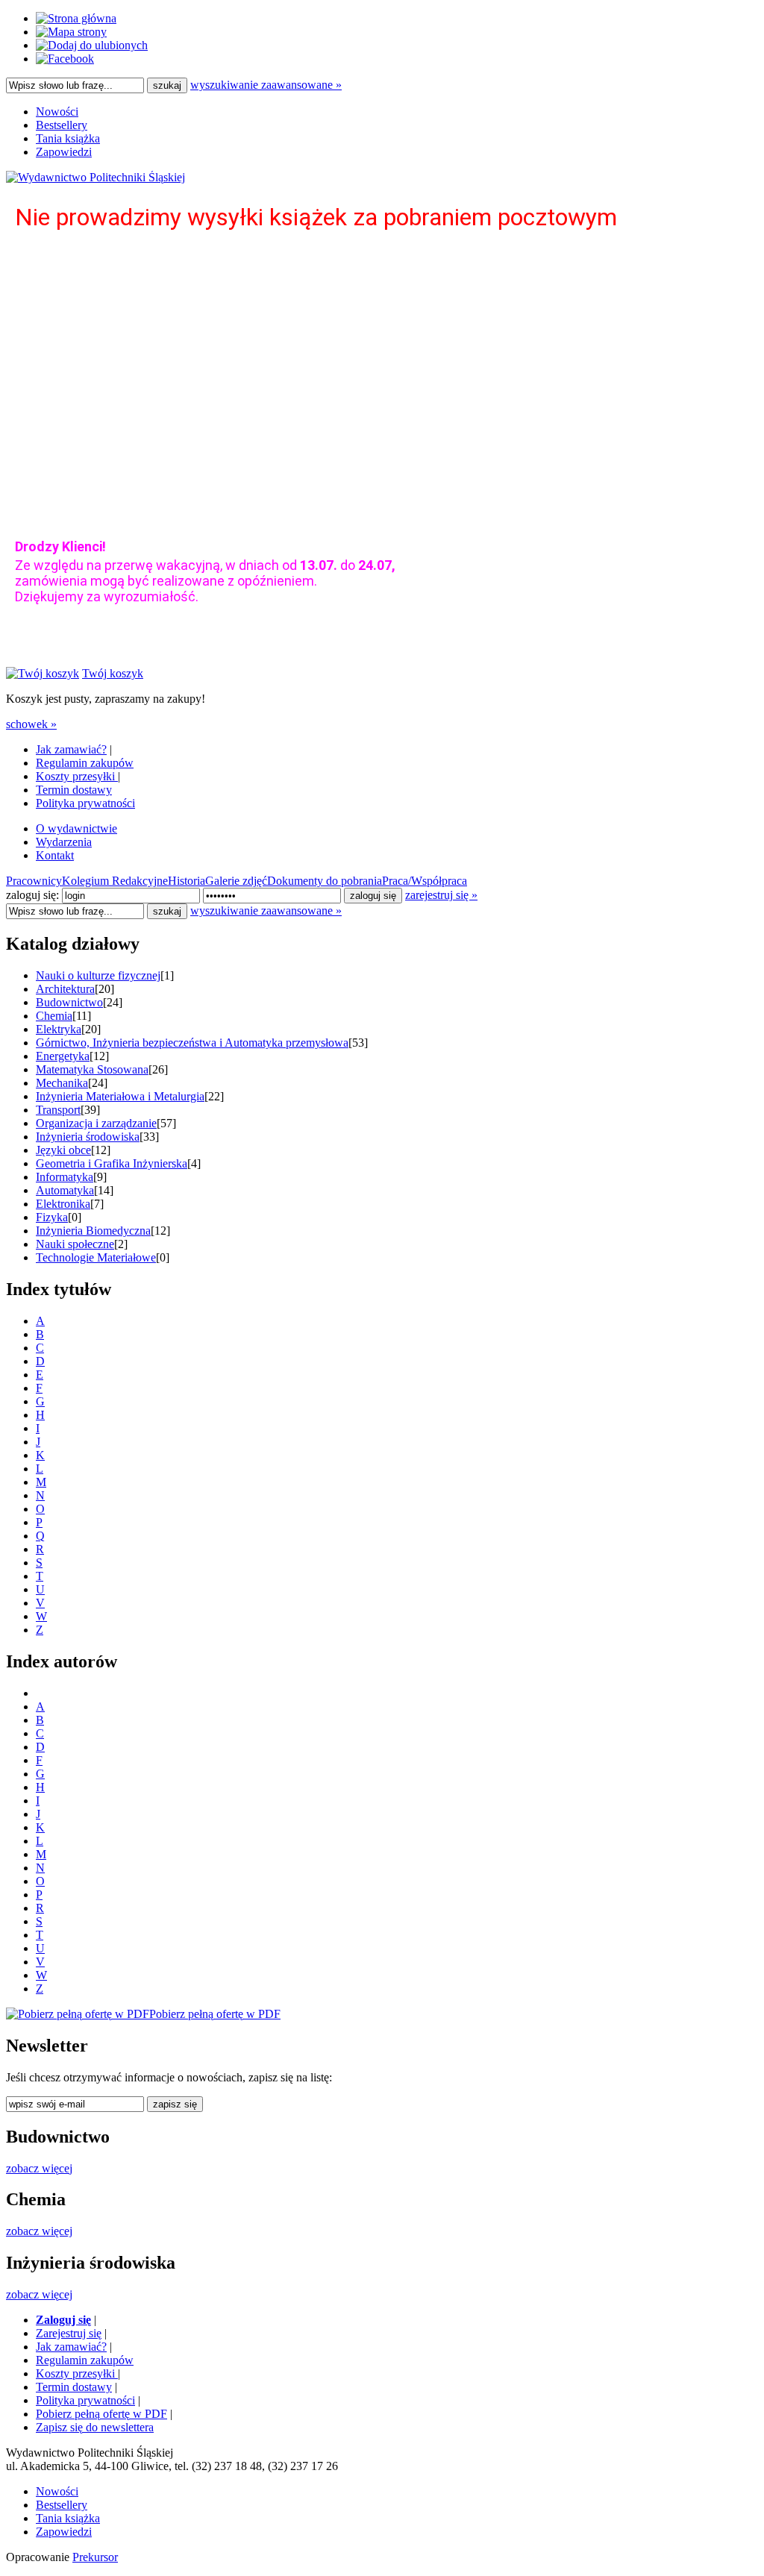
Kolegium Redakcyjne (115, 881)
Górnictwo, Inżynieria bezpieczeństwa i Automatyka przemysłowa (192, 1043)
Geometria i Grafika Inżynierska (112, 1163)
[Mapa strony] (71, 32)
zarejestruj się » (441, 895)
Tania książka (68, 138)
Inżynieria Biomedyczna (93, 1231)
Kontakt (55, 855)
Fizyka (52, 1217)
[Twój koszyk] (43, 673)
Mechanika (62, 1083)
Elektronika (63, 1204)
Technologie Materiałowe (96, 1257)
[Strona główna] (76, 18)
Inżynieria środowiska (88, 1137)
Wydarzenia (64, 842)
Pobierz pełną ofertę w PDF (101, 2414)
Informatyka (65, 1177)
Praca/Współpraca (425, 881)
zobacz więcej (39, 2168)
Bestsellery (62, 125)
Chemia (54, 1016)
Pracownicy (34, 881)
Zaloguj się (63, 2320)
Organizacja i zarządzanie (96, 1123)
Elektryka (59, 1029)
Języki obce (63, 1150)
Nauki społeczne (75, 1244)
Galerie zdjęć (236, 881)
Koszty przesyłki (77, 776)
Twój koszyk (113, 673)
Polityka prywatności (85, 803)
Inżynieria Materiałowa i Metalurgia (120, 1096)
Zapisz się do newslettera (95, 2427)
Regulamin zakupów (85, 763)
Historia (187, 881)
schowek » (31, 724)
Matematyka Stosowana (92, 1069)
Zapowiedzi (64, 152)
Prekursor (95, 2557)
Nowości (57, 112)
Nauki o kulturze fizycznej (98, 975)
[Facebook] (65, 59)
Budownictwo (69, 1002)
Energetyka (63, 1056)
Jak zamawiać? (71, 749)
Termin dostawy (74, 790)
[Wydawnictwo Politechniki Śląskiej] (95, 177)
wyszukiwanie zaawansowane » (266, 85)
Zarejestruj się (69, 2333)
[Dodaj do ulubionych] (92, 45)
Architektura (65, 989)
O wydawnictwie (76, 828)
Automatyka (65, 1190)
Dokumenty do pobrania (325, 881)
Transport (58, 1110)
